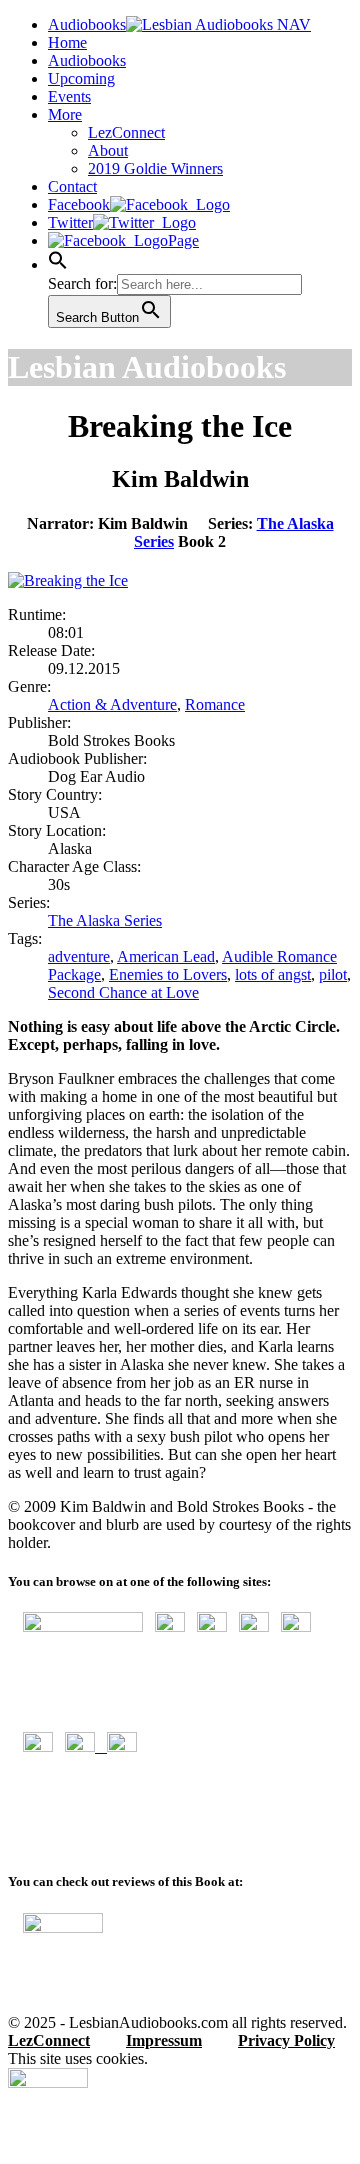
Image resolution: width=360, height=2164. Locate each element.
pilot (333, 974)
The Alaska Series (105, 920)
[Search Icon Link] (58, 264)
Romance (215, 704)
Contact (72, 186)
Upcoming (81, 78)
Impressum (164, 2040)
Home (67, 42)
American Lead (166, 956)
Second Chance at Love (123, 992)
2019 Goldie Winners (155, 168)
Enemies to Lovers (168, 974)
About (108, 150)
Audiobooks (87, 60)
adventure (79, 956)
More (65, 114)
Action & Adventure (112, 704)
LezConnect (126, 132)
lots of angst (273, 974)
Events (69, 96)
